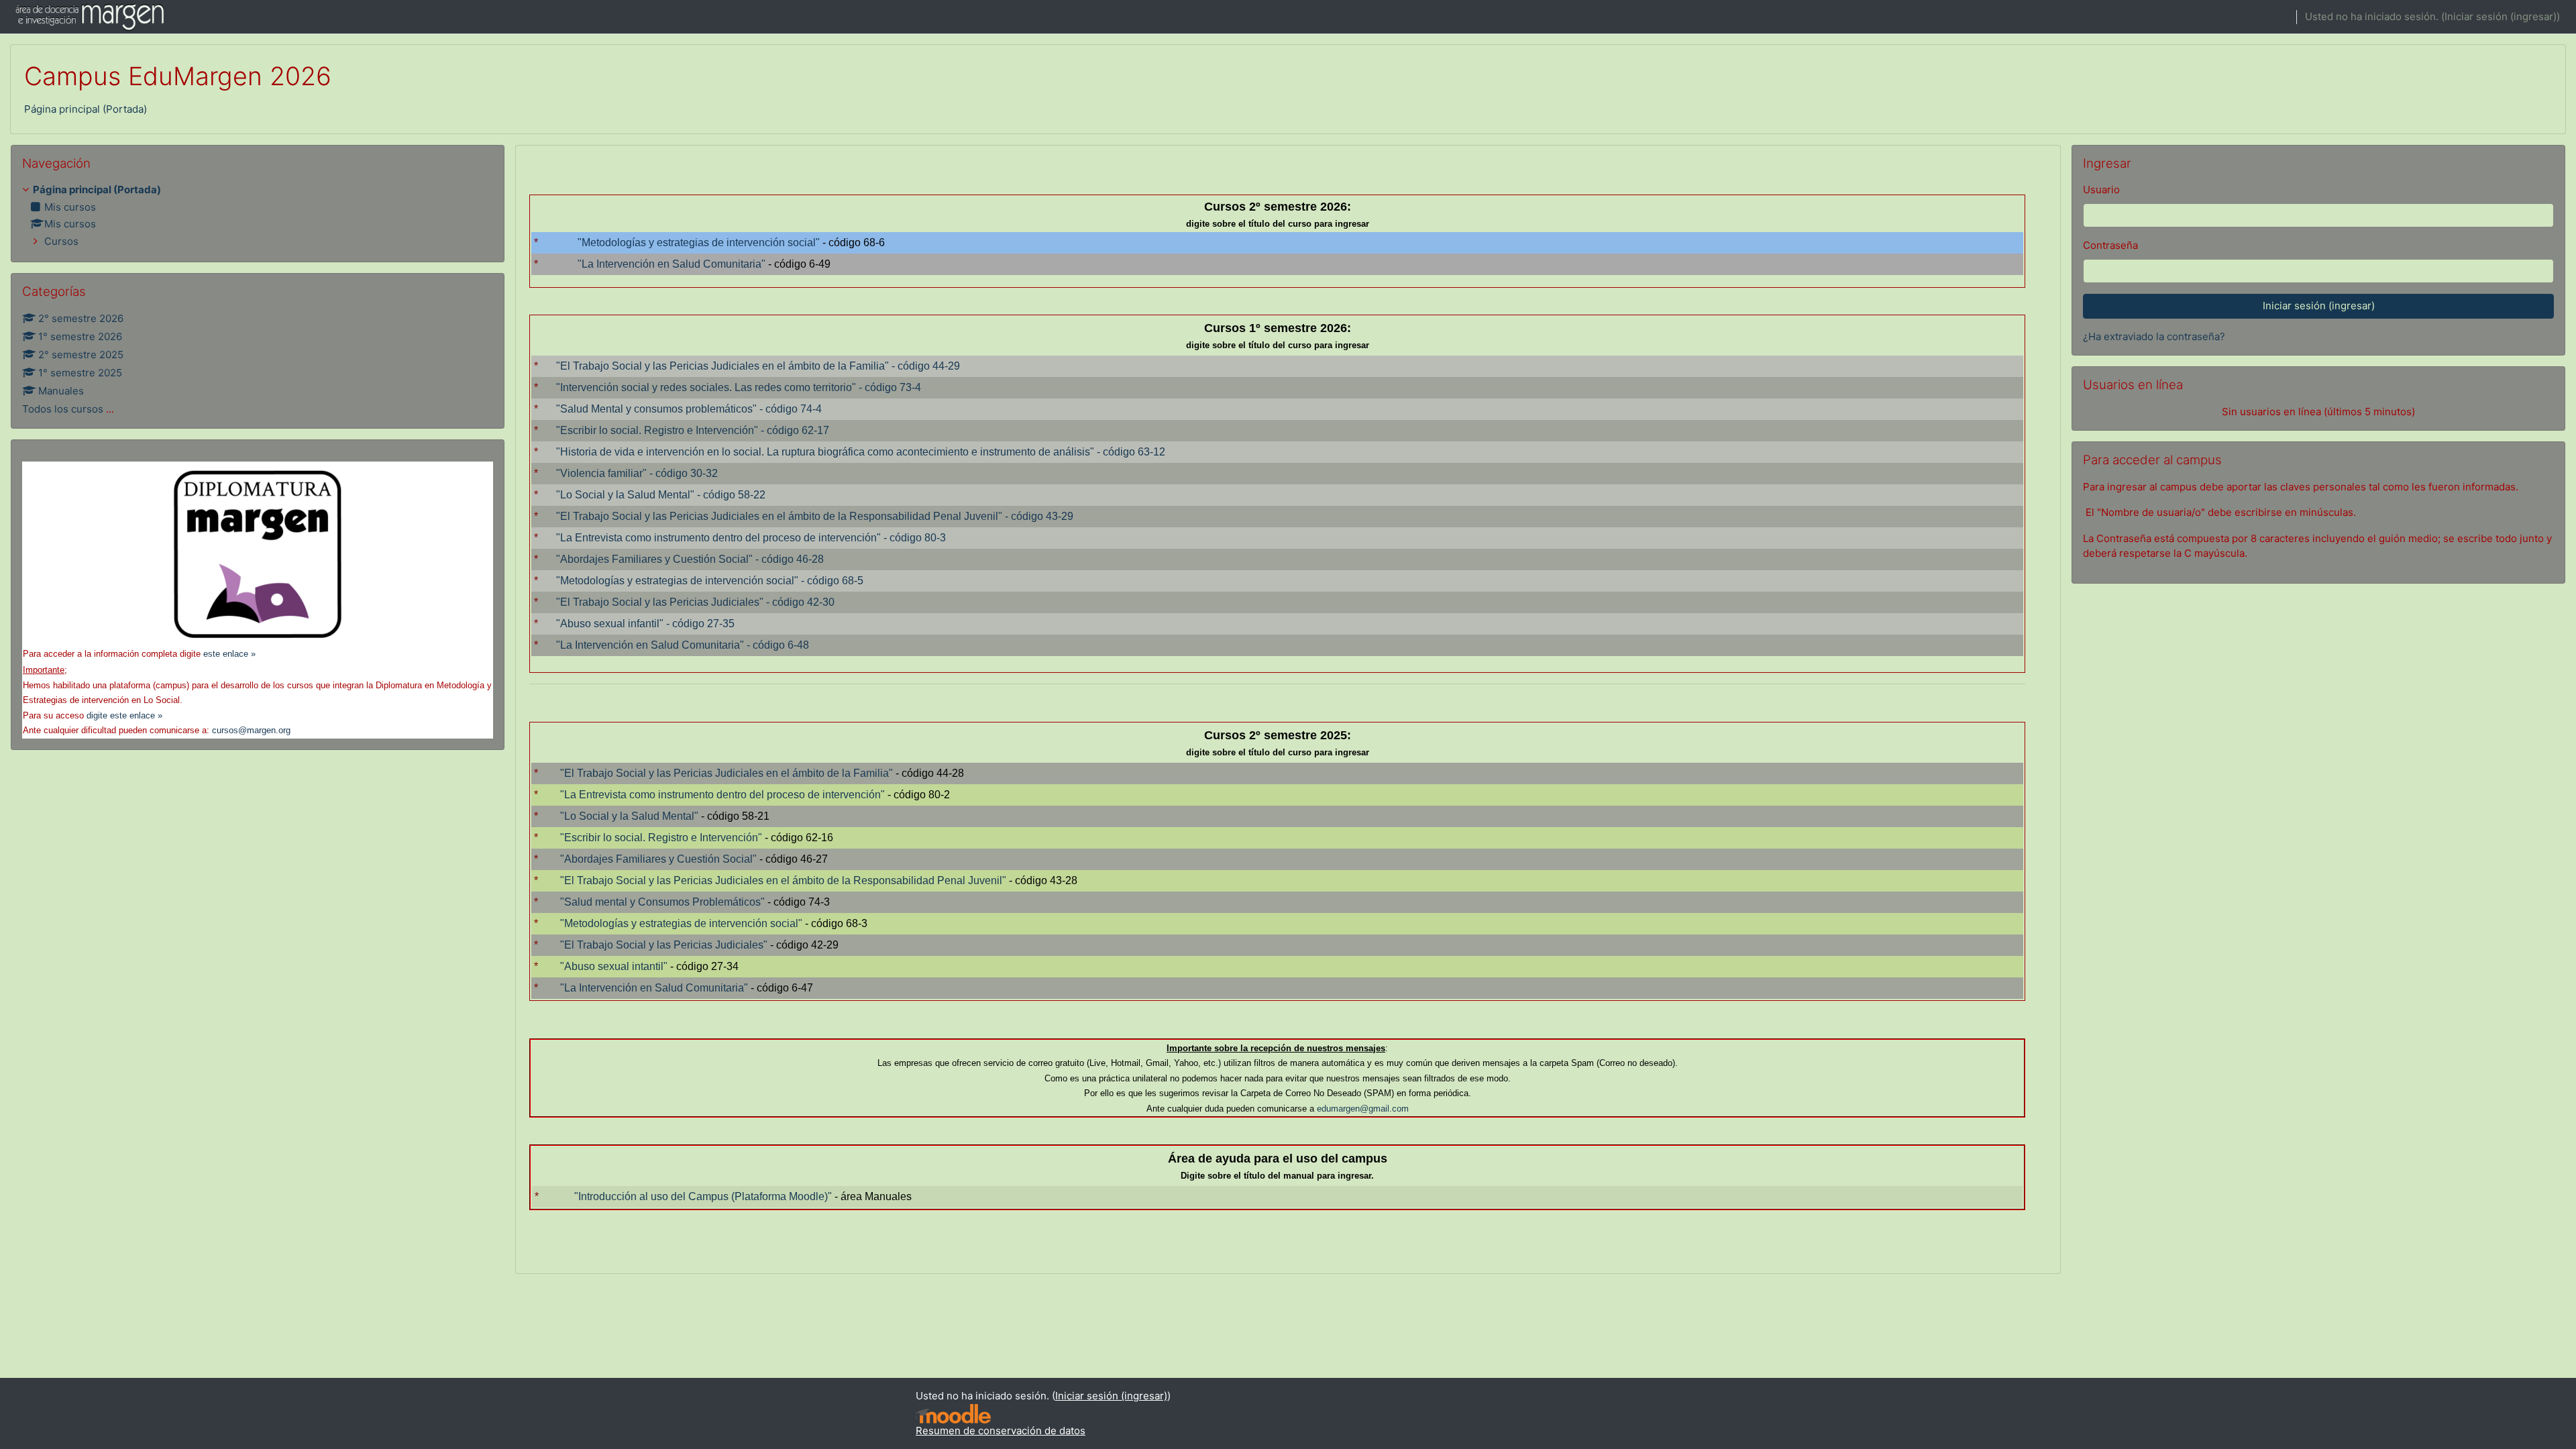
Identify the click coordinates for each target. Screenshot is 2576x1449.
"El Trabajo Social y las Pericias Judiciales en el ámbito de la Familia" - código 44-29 (758, 366)
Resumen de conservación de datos (1001, 1431)
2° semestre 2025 (81, 355)
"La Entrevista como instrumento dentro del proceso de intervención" (722, 795)
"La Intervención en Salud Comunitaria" (672, 264)
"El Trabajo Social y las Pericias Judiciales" (664, 945)
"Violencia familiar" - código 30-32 (637, 473)
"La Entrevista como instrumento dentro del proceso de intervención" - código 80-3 (751, 538)
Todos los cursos (63, 409)
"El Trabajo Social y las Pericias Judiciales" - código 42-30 (695, 602)
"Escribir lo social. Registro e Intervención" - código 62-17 (693, 430)
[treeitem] (258, 216)
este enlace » (229, 654)
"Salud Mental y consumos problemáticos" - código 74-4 (689, 409)
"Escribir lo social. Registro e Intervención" (661, 838)
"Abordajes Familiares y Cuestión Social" (658, 859)
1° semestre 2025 (80, 373)
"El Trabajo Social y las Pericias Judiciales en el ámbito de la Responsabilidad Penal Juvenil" (783, 880)
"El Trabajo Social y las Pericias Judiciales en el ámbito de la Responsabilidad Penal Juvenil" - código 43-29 (815, 516)
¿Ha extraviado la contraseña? (2154, 336)
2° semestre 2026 (81, 318)
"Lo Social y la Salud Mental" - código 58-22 (661, 495)
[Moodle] (953, 1414)
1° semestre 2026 (80, 336)
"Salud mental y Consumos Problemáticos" (662, 902)
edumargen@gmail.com (1363, 1109)
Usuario (2101, 190)
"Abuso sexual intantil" (614, 966)
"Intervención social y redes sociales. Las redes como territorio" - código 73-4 (739, 387)
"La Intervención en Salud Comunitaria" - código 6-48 (683, 645)
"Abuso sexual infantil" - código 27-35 (645, 624)
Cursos (61, 241)
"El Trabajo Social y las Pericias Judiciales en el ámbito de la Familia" (727, 773)
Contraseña (2110, 245)
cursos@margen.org (251, 730)
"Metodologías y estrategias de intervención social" (699, 243)
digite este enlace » (124, 715)
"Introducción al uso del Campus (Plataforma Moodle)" (703, 1196)
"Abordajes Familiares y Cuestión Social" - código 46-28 (690, 559)
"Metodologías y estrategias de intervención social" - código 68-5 (710, 581)
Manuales (61, 391)
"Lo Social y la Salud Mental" (629, 816)
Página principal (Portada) (86, 109)
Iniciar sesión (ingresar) (2501, 16)
